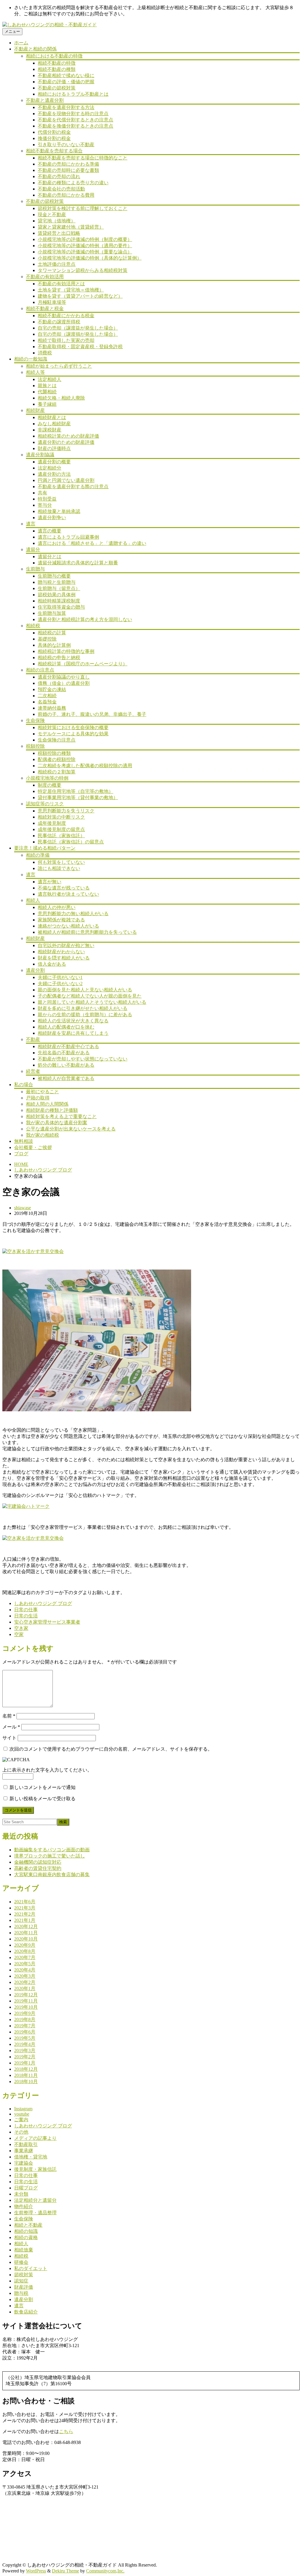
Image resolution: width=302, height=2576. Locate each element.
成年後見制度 (52, 823)
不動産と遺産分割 (45, 100)
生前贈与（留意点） (59, 588)
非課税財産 (50, 430)
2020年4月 (25, 1970)
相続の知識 (26, 2231)
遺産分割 (35, 970)
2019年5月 (25, 2038)
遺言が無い (50, 882)
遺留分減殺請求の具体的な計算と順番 (78, 563)
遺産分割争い (52, 518)
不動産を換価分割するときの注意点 (75, 126)
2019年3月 (25, 2050)
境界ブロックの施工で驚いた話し (50, 1856)
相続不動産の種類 (57, 69)
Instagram (23, 2109)
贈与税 (21, 2293)
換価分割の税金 (54, 138)
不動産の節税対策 (57, 88)
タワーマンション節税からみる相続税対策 (83, 270)
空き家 (21, 1628)
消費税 (45, 353)
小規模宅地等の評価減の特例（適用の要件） (85, 246)
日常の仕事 (26, 1610)
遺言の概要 (50, 531)
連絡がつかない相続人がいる (68, 926)
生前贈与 (35, 569)
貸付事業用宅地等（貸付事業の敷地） (78, 797)
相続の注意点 (40, 670)
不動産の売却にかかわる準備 (68, 164)
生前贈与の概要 (54, 576)
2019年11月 (26, 2001)
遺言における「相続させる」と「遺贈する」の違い (92, 543)
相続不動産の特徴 (57, 63)
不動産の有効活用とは (61, 284)
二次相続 (47, 696)
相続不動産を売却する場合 (54, 151)
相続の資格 (26, 2237)
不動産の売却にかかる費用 (66, 195)
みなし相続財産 (54, 424)
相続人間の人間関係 (47, 1104)
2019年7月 (25, 2026)
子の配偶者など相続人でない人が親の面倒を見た (90, 996)
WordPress (36, 2571)
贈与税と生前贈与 (57, 582)
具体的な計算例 (54, 645)
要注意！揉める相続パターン (45, 848)
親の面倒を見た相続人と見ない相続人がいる (85, 990)
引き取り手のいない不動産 (66, 145)
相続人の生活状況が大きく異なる (73, 1021)
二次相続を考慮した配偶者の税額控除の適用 (85, 766)
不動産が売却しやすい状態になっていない (83, 1059)
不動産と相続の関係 (35, 49)
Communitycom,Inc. (105, 2571)
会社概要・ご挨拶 (33, 1147)
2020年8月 (25, 1951)
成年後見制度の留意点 (61, 829)
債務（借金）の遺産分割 (64, 683)
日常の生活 (26, 1616)
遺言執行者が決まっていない (68, 894)
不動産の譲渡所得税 (59, 322)
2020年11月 (26, 1933)
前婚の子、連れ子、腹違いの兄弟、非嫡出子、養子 (92, 714)
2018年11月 (26, 2075)
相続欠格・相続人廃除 (61, 398)
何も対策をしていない (61, 862)
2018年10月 (26, 2082)
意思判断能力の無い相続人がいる (73, 914)
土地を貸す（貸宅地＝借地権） (71, 290)
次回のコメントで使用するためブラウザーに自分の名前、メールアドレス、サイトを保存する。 (111, 1749)
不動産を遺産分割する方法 (66, 107)
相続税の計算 (52, 633)
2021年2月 (25, 1914)
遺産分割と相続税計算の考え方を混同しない (85, 619)
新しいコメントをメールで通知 (42, 1787)
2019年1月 (25, 2063)
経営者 (33, 1071)
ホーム (21, 43)
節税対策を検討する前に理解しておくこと (83, 208)
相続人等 (35, 372)
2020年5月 (25, 1964)
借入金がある (52, 964)
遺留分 (33, 549)
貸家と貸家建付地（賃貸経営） (71, 227)
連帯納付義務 (52, 708)
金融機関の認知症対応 (38, 1862)
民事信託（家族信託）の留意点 (71, 842)
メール (11, 1727)
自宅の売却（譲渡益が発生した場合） (78, 328)
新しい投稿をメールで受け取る (42, 1799)
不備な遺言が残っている (64, 888)
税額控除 (35, 746)
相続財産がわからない (61, 952)
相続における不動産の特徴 (54, 56)
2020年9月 (25, 1945)
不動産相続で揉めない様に (66, 75)
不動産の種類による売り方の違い (73, 183)
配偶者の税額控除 (57, 759)
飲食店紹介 (26, 2312)
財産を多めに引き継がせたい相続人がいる (83, 1008)
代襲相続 (47, 392)
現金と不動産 (52, 215)
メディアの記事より (35, 2138)
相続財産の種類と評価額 (52, 1110)
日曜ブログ (26, 2188)
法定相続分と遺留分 (35, 2200)
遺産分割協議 (40, 455)
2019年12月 (26, 1995)
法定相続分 (50, 468)
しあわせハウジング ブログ (43, 1170)
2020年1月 (25, 1988)
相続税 (33, 626)
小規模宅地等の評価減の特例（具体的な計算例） (90, 258)
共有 (42, 493)
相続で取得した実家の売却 (66, 340)
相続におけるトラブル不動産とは (73, 94)
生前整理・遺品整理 (35, 2213)
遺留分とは (50, 557)
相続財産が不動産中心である (68, 1046)
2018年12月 (26, 2069)
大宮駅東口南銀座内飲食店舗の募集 (52, 1874)
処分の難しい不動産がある (66, 1065)
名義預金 (47, 702)
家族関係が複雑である (61, 920)
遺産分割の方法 (54, 474)
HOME (21, 1164)
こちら (66, 2431)
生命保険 (35, 720)
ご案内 (21, 2120)
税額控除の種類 (54, 753)
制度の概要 (50, 785)
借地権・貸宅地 (31, 2157)
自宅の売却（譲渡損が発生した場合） (78, 334)
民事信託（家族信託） (61, 836)
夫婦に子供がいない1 (60, 977)
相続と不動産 (28, 2225)
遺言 (31, 524)
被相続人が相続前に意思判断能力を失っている (87, 932)
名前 (9, 1716)
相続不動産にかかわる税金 (66, 316)
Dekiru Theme (65, 2571)
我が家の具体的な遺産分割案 (57, 1123)
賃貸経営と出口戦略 (59, 233)
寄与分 (45, 505)
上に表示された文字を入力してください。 (47, 1770)
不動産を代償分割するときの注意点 (75, 120)
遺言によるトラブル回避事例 (68, 537)
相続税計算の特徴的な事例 (66, 651)
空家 (19, 1634)
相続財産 (35, 410)
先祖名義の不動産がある (64, 1053)
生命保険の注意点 (57, 740)
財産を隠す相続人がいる (64, 958)
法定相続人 (50, 379)
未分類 (21, 2194)
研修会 (21, 2262)
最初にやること (42, 1092)
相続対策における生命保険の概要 (73, 727)
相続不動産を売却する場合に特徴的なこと (83, 158)
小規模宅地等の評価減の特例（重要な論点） (85, 252)
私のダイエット (31, 2268)
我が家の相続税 (42, 1135)
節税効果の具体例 (57, 595)
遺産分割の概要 (54, 462)
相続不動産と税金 (45, 308)
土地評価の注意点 (57, 264)
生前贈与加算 (52, 613)
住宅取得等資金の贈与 (61, 607)
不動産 (33, 1039)
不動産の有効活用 (45, 277)
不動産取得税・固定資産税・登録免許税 (80, 347)
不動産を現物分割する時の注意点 (73, 114)
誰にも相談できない (59, 868)
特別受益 (47, 499)
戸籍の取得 (38, 1098)
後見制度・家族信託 (35, 2169)
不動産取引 (26, 2144)
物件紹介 (24, 2206)
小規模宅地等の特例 (47, 778)
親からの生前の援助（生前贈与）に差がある (85, 1015)
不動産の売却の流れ (59, 176)
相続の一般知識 (31, 359)
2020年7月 (25, 1957)
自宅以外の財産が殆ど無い (66, 945)
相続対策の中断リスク (61, 817)
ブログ (21, 1154)
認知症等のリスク (45, 804)
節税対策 (24, 2275)
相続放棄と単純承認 (59, 511)
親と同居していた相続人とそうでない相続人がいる (92, 1002)
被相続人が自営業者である (66, 1078)
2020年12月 (26, 1926)
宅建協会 (24, 2163)
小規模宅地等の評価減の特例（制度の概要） (85, 239)
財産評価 (24, 2287)
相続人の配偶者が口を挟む (66, 1027)
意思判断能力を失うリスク (66, 811)
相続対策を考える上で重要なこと (61, 1116)
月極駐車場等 (52, 302)
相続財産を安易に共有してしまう (73, 1033)
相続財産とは (52, 417)
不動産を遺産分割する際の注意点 (73, 487)
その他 (21, 2132)
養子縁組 (47, 404)
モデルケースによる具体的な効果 (73, 734)
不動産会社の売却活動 (61, 189)
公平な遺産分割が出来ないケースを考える (71, 1129)
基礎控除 (47, 639)
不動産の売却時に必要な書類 (68, 170)
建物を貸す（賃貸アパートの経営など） (80, 296)
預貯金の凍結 (52, 689)
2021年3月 (25, 1908)
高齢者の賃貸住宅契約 (38, 1868)
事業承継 (24, 2151)
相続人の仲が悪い (57, 907)
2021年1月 (25, 1920)
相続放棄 (24, 2250)
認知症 (21, 2281)
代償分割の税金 (54, 132)
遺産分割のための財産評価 (66, 442)
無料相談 (24, 1141)
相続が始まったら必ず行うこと (59, 366)
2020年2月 (25, 1982)
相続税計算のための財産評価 (68, 436)
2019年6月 (25, 2032)
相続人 (33, 900)
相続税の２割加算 (57, 772)
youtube (22, 2114)
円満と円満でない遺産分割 (66, 480)
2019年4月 (25, 2044)
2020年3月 (25, 1976)
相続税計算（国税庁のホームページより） (83, 664)
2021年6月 (25, 1902)
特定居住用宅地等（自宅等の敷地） (75, 791)
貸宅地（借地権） (57, 221)
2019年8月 (25, 2019)
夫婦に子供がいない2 (60, 984)
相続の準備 (38, 855)
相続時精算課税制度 (59, 601)
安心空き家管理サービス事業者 (47, 1622)
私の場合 (24, 1085)
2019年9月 (25, 2013)
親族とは (47, 386)
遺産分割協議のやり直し (64, 677)
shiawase (23, 1208)
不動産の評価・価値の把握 (66, 82)
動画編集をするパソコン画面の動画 (52, 1850)
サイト (9, 1738)
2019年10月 (26, 2007)
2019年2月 (25, 2057)
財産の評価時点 (54, 448)
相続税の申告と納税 (59, 658)
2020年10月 (26, 1939)
